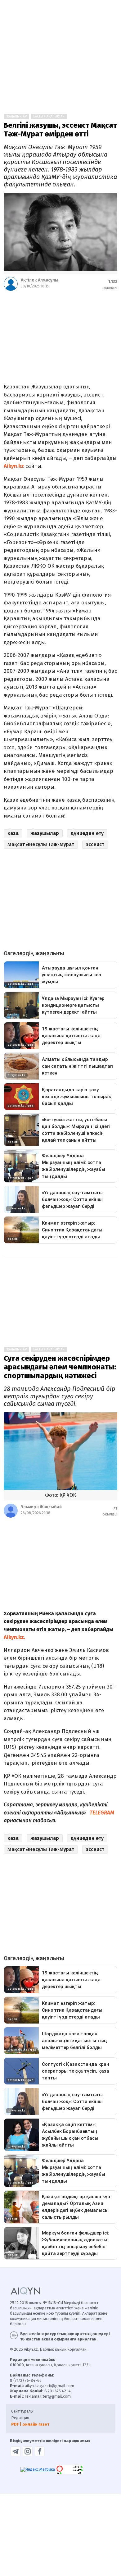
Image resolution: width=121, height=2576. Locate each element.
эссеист (95, 844)
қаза (13, 833)
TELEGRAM (102, 1813)
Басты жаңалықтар (49, 117)
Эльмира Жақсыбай (41, 1507)
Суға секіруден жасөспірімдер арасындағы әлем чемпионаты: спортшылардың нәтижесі (60, 1367)
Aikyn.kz (14, 466)
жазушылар (45, 833)
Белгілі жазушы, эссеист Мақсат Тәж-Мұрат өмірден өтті (60, 130)
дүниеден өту (87, 833)
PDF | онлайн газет (30, 2424)
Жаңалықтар (16, 117)
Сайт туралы (22, 2411)
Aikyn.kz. (14, 1637)
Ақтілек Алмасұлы (40, 280)
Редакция (20, 2418)
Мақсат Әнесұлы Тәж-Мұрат (41, 844)
